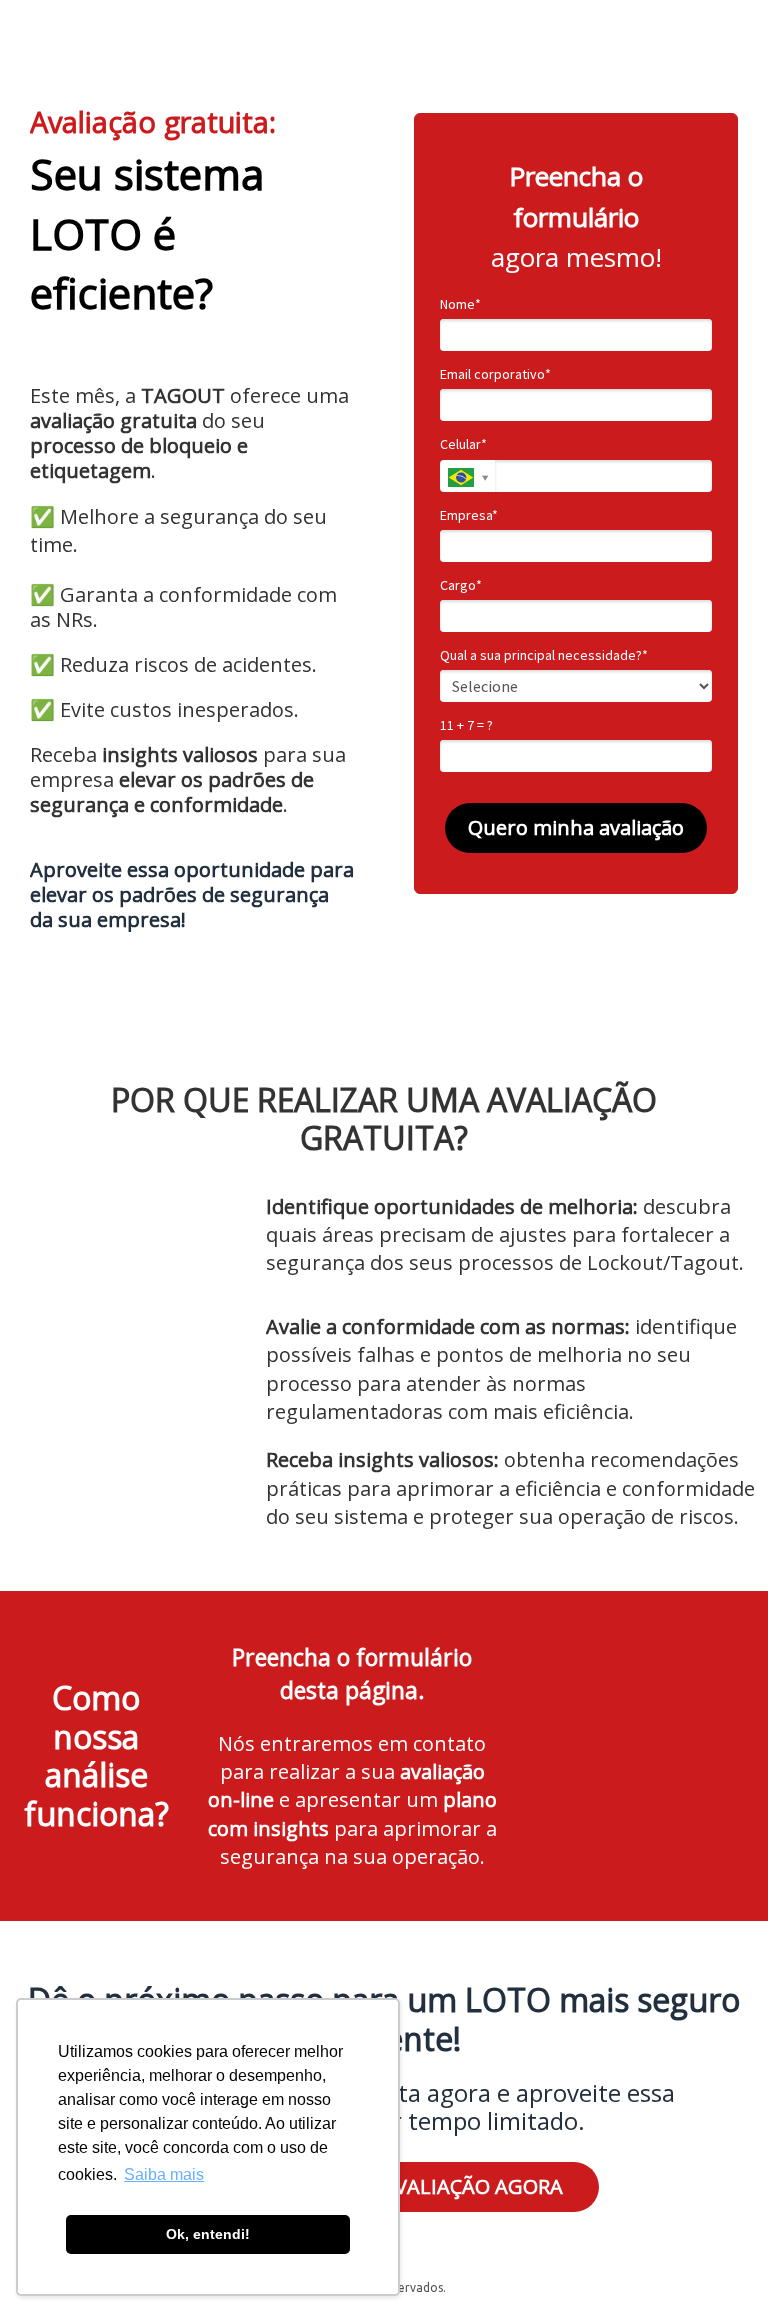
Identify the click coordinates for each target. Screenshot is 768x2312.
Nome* (460, 304)
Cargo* (461, 585)
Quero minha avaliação (576, 827)
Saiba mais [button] (164, 2174)
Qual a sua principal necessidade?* (544, 655)
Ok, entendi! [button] (208, 2234)
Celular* (463, 444)
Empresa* (469, 515)
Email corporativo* (495, 374)
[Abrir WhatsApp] (718, 2261)
